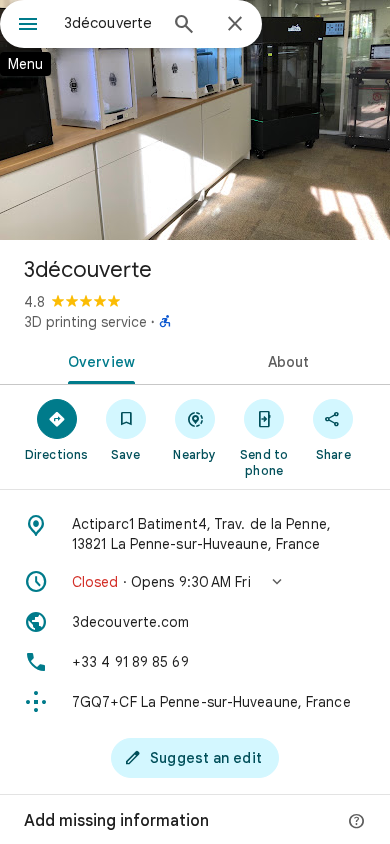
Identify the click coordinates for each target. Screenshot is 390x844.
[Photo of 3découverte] (195, 120)
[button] (195, 582)
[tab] (97, 360)
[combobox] (110, 23)
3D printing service (85, 322)
